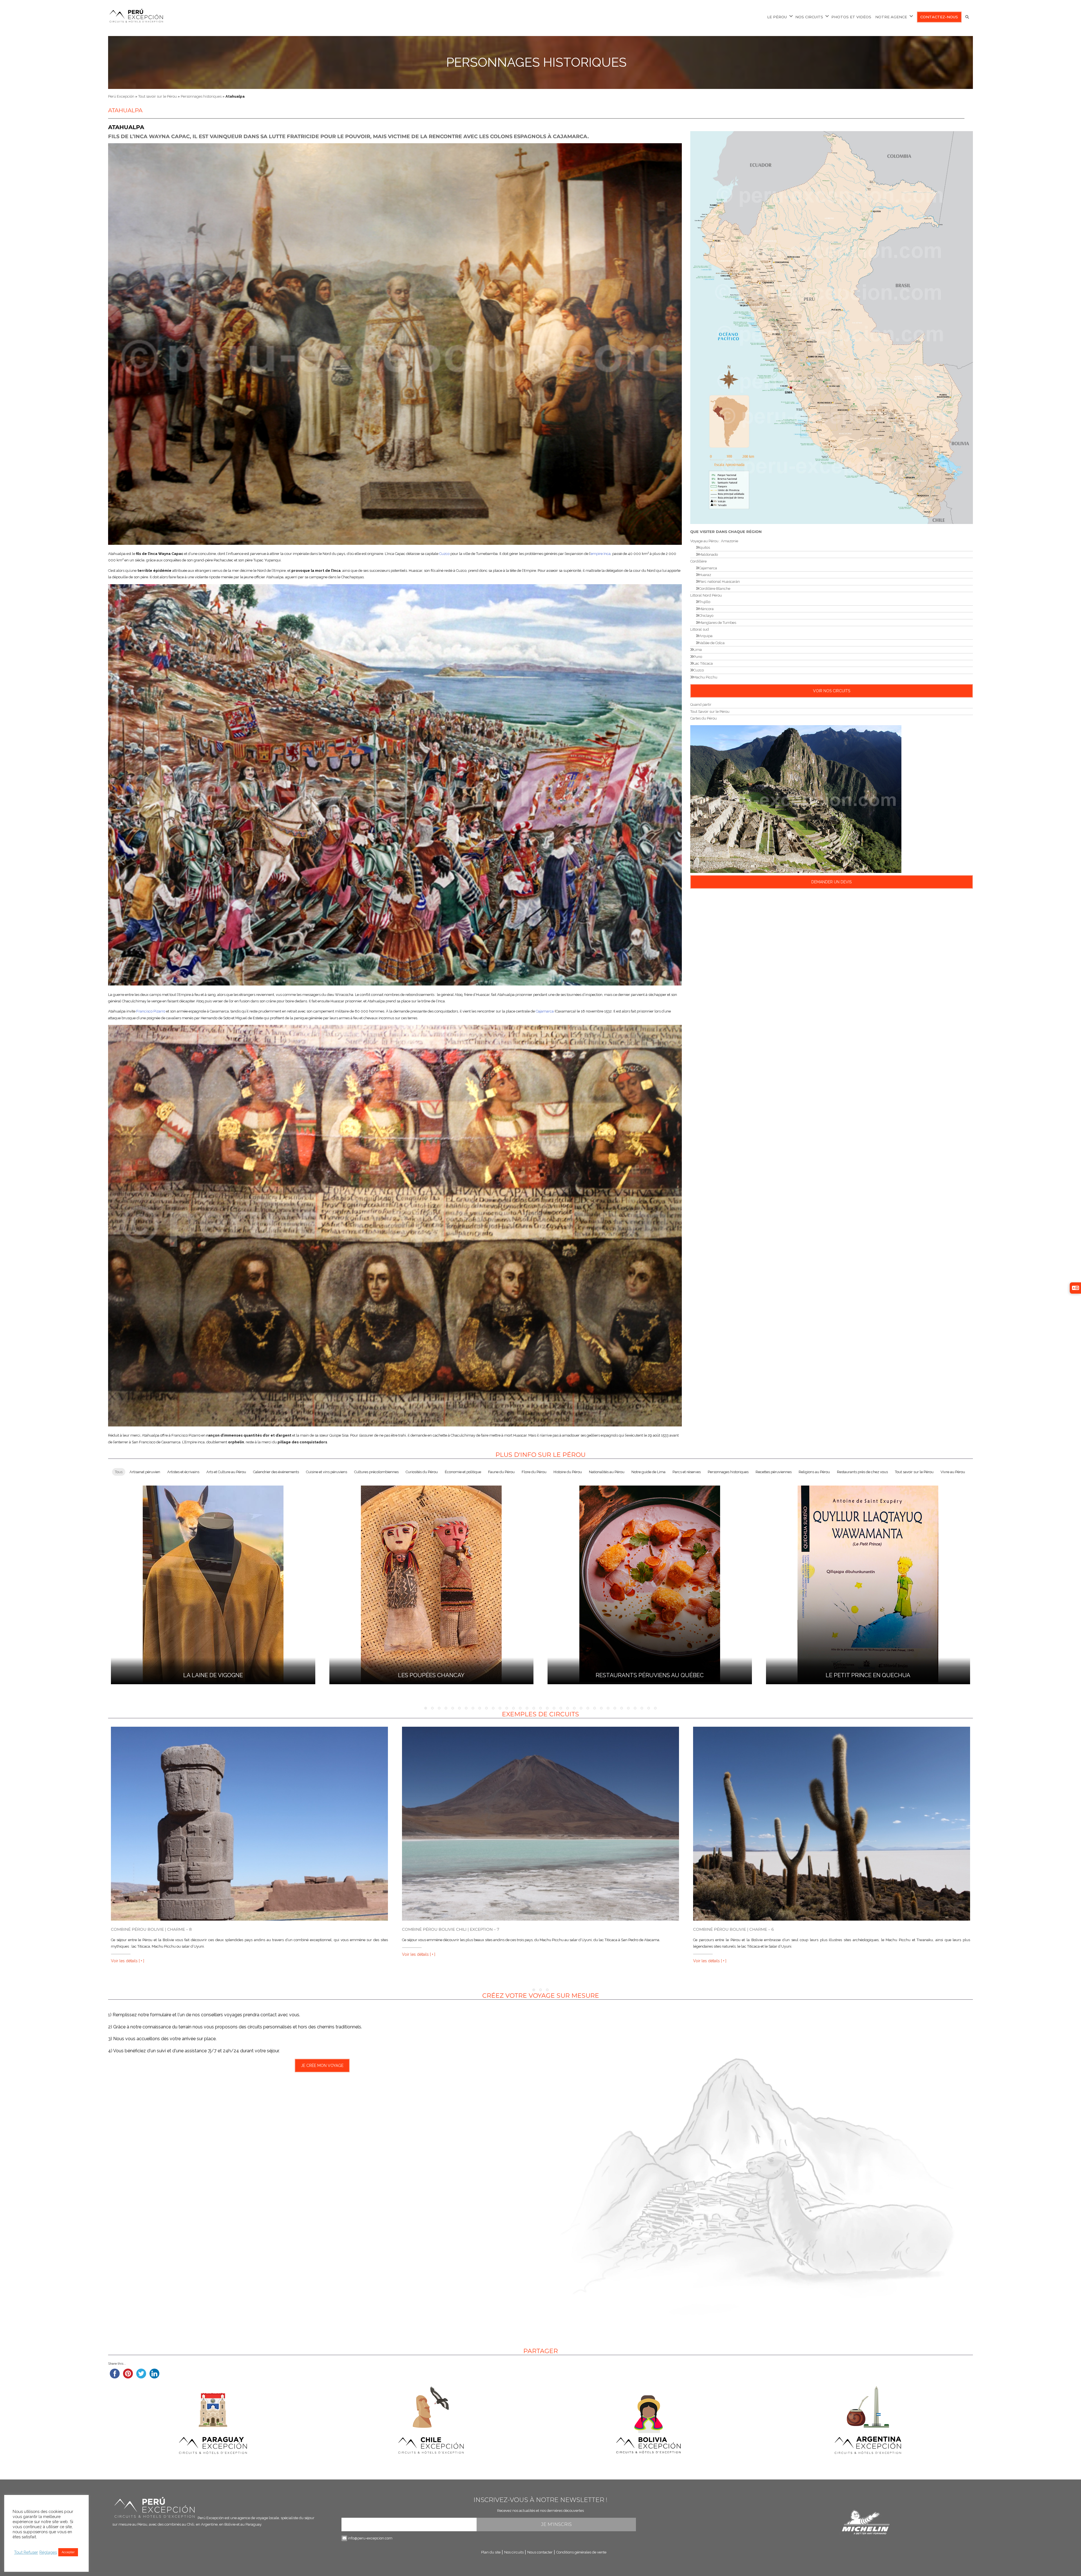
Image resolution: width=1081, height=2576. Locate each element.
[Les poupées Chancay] (431, 1584)
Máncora (706, 609)
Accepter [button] (68, 2552)
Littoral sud (700, 629)
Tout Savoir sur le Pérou (710, 712)
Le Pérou (777, 17)
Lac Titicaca (703, 663)
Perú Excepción (121, 96)
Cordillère (698, 561)
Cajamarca (545, 1011)
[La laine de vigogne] (213, 1584)
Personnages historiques (536, 62)
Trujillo (705, 602)
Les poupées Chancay (431, 1675)
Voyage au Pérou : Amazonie (714, 541)
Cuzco (444, 554)
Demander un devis (831, 882)
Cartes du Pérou (703, 718)
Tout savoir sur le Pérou (158, 96)
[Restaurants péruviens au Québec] (650, 1584)
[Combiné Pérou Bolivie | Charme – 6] (832, 1824)
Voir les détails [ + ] (128, 1961)
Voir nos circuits (832, 691)
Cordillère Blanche (715, 589)
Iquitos (704, 547)
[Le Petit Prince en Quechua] (868, 1584)
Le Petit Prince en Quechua (868, 1675)
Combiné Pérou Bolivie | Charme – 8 (151, 1929)
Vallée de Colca (712, 643)
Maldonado (708, 555)
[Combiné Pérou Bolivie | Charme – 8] (249, 1824)
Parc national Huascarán (719, 582)
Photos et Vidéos (851, 17)
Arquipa (706, 636)
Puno (698, 657)
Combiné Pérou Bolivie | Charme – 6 (733, 1929)
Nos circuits (809, 17)
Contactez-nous (939, 17)
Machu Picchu (705, 677)
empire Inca (601, 554)
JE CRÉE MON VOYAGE (322, 2066)
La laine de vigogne (213, 1675)
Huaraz (705, 575)
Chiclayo (706, 616)
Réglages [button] (48, 2552)
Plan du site (491, 2552)
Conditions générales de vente (581, 2552)
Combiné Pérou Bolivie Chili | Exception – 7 (451, 1929)
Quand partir (701, 705)
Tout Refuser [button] (26, 2552)
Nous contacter (540, 2552)
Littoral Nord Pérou (706, 595)
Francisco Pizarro (151, 1011)
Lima (698, 650)
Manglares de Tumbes (718, 623)
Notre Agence (891, 17)
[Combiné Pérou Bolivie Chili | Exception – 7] (540, 1824)
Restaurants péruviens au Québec (650, 1675)
